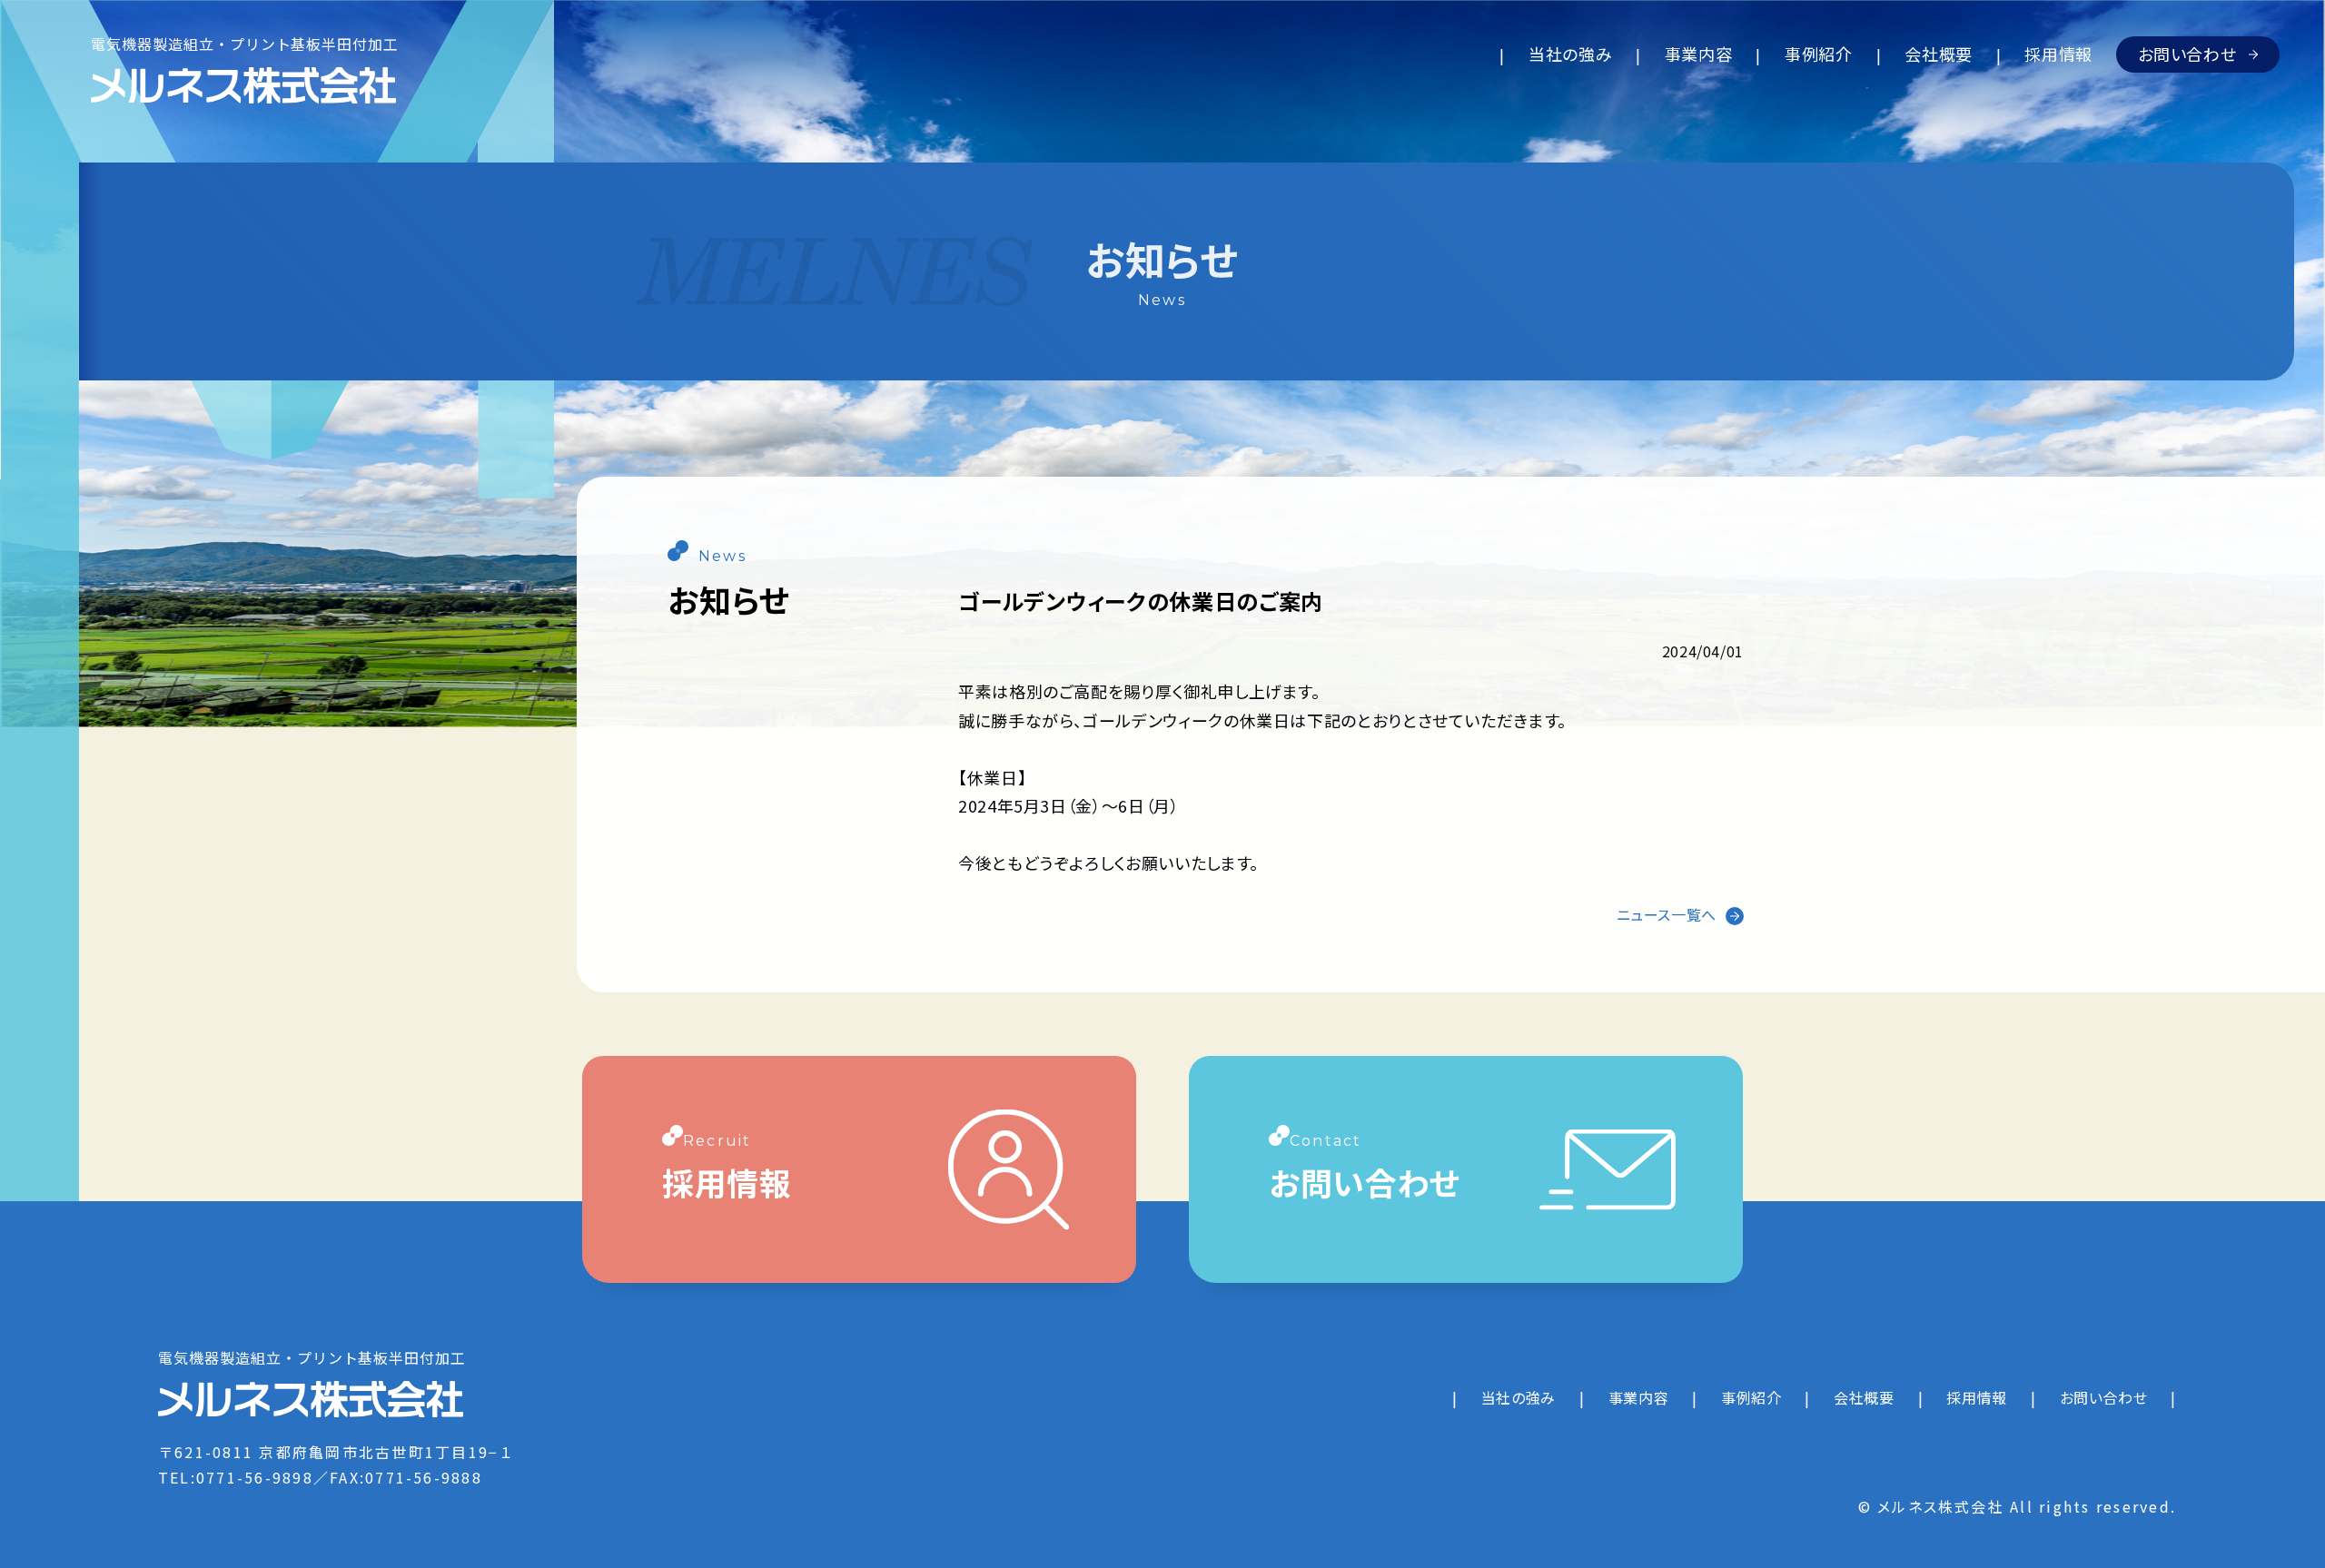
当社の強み (1570, 54)
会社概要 (1939, 54)
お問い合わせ (2187, 54)
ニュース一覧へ (1667, 914)
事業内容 (1699, 54)
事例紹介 (1819, 54)
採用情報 (2058, 54)
